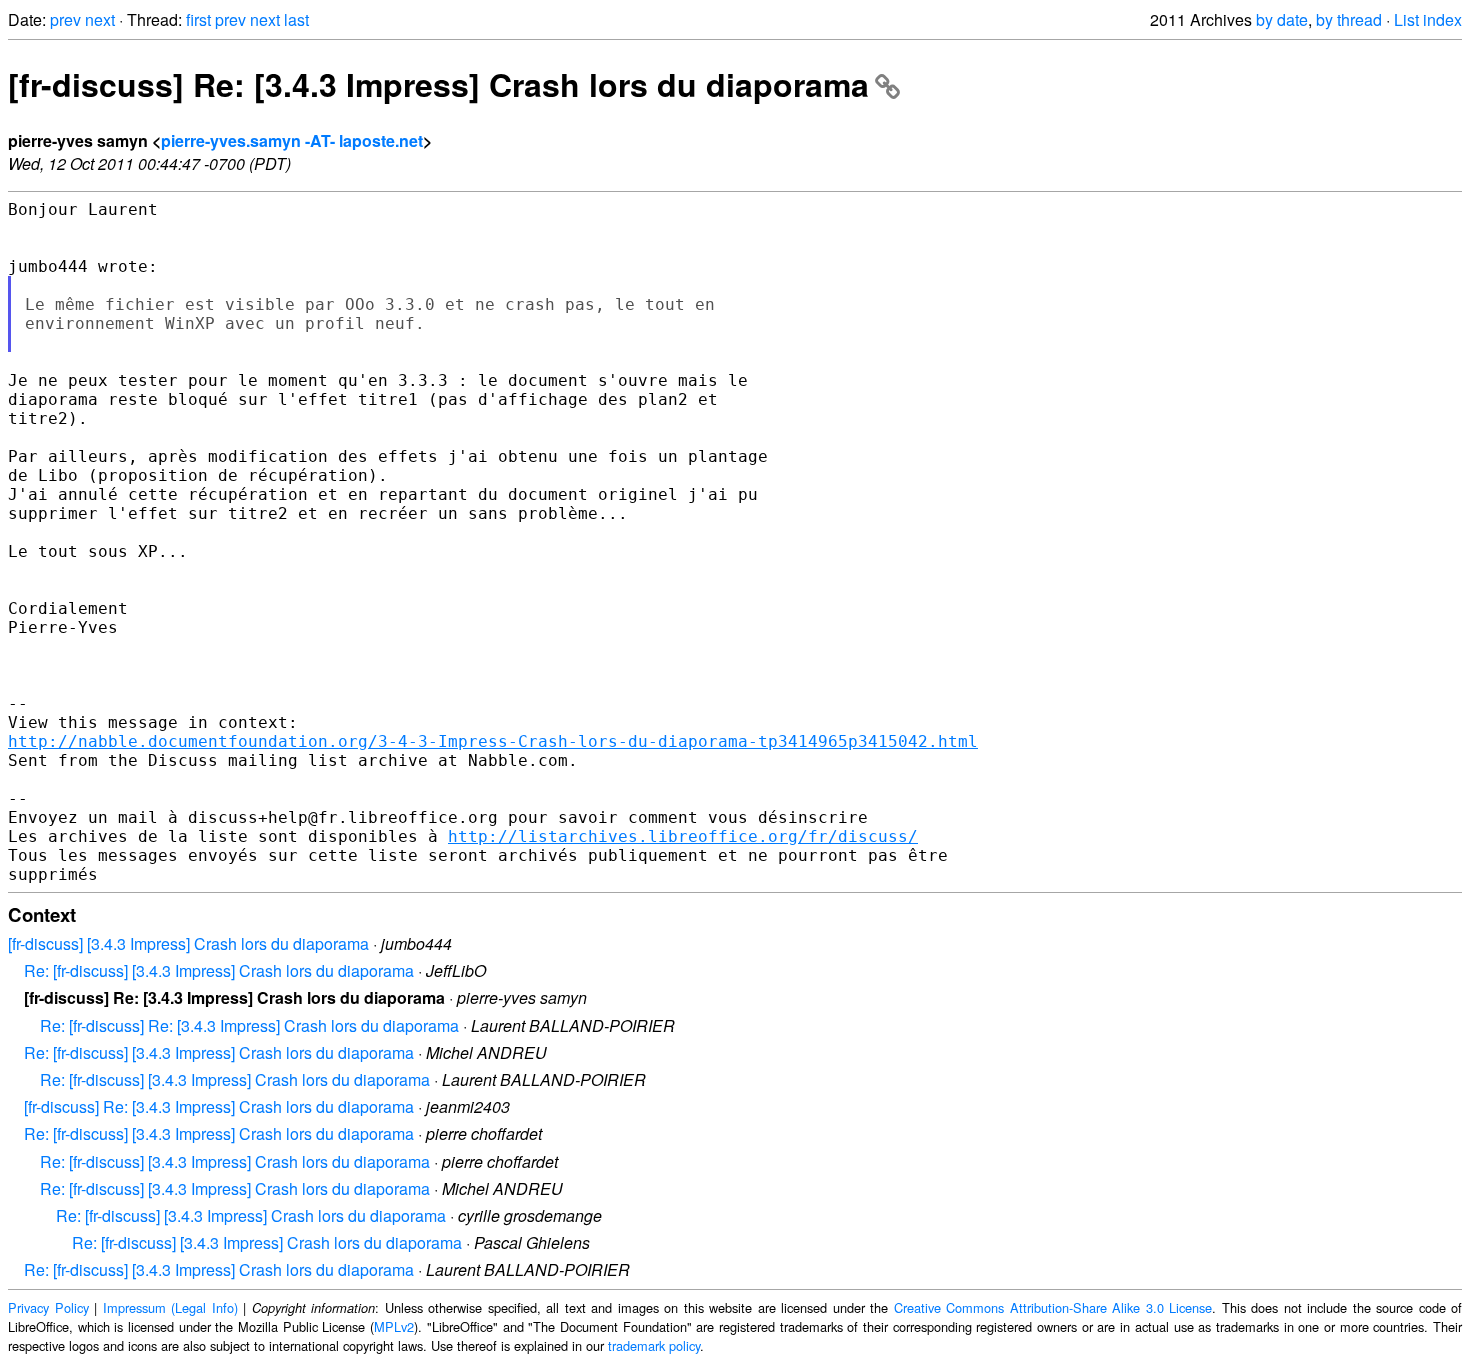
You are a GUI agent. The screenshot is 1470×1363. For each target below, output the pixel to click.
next (100, 19)
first (198, 19)
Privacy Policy (48, 1307)
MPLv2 (394, 1326)
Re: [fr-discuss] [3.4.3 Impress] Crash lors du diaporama (219, 970)
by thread (1349, 19)
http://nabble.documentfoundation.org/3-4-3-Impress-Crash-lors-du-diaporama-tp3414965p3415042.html (493, 741)
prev (65, 19)
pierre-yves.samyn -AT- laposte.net (292, 140)
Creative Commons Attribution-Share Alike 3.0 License (1053, 1307)
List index (1428, 19)
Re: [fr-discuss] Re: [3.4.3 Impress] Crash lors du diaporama (249, 1025)
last (296, 19)
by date (1282, 19)
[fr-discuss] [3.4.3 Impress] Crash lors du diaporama (188, 943)
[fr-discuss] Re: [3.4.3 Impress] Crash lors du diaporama (438, 84)
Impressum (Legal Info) (170, 1307)
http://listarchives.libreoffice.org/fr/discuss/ (683, 836)
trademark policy (654, 1345)
